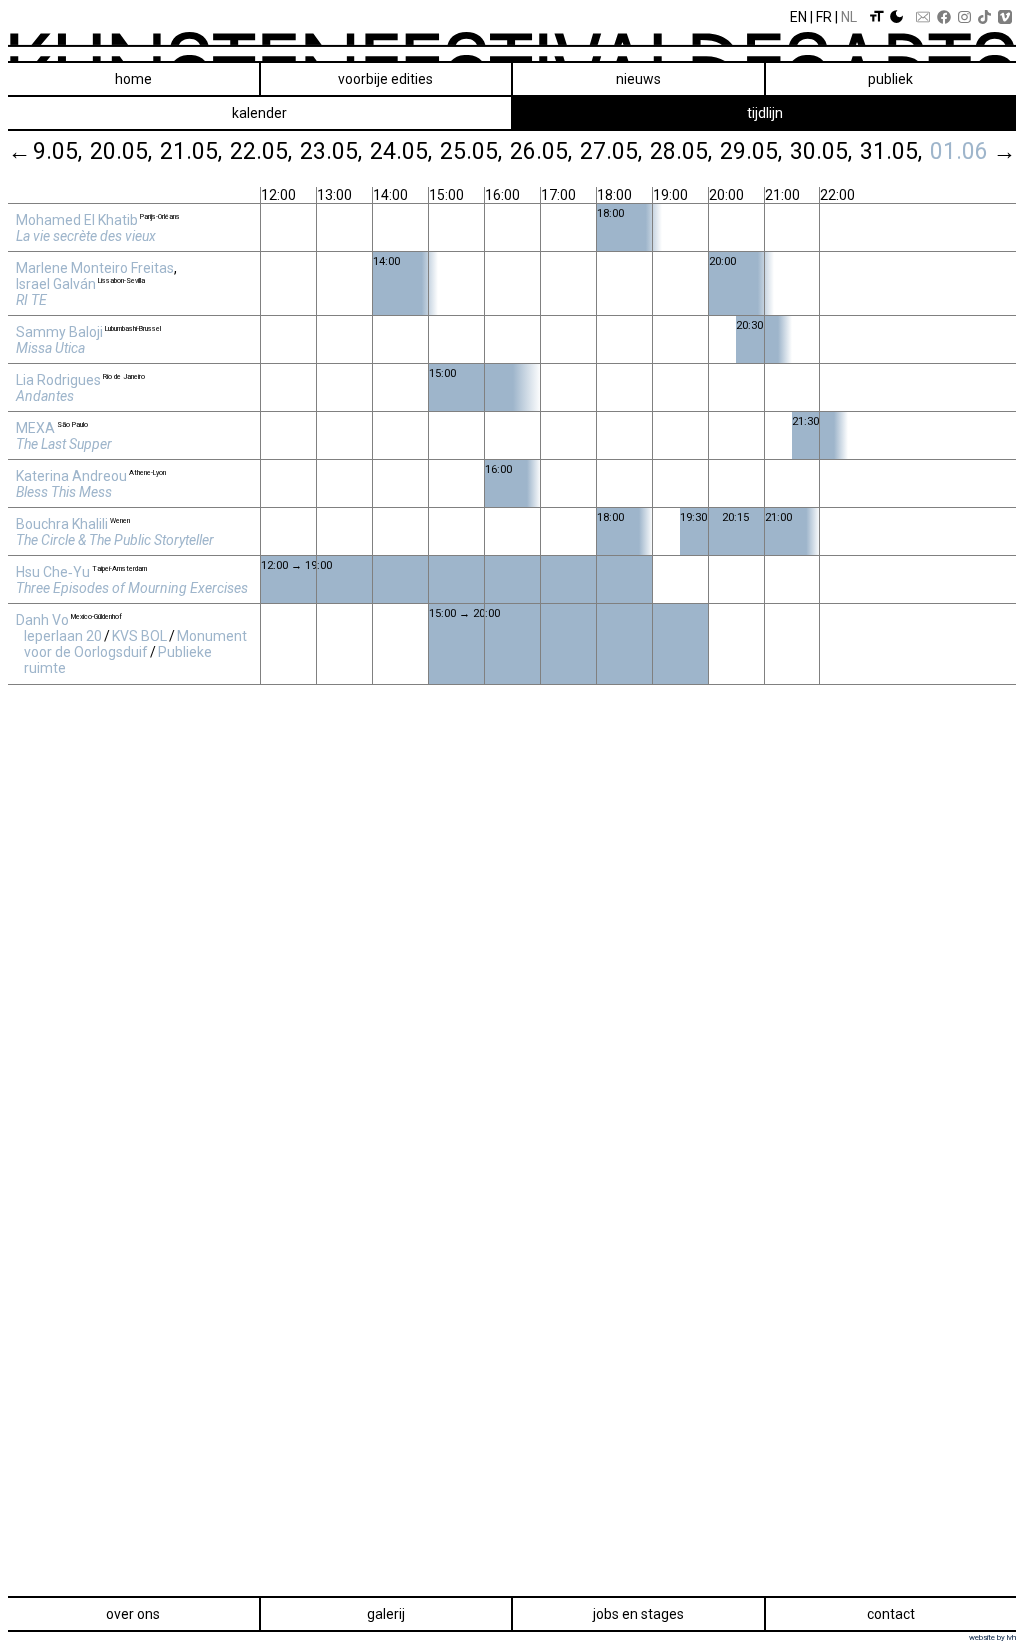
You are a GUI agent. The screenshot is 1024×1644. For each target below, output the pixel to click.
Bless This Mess (64, 492)
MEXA (35, 428)
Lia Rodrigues (58, 380)
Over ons (133, 1614)
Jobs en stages (638, 1614)
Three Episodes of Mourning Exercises (132, 588)
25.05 (469, 151)
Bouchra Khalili (62, 524)
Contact (891, 1614)
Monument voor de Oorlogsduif (135, 644)
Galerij (386, 1614)
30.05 (819, 151)
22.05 (259, 151)
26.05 (539, 151)
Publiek (890, 79)
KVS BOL (139, 636)
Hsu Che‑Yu (53, 572)
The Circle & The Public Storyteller (115, 540)
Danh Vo (42, 620)
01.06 (959, 151)
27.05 (609, 151)
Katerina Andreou (71, 476)
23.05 (329, 151)
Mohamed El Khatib (77, 220)
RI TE (31, 300)
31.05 (889, 151)
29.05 (749, 151)
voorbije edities (385, 79)
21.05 (189, 151)
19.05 (49, 151)
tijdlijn (765, 113)
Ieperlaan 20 (63, 636)
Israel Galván (56, 284)
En (798, 17)
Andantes (45, 396)
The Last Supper (64, 444)
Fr (824, 17)
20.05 (119, 151)
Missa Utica (50, 348)
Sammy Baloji (59, 332)
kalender (259, 113)
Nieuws (638, 79)
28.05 (679, 151)
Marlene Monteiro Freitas (95, 268)
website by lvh (992, 1637)
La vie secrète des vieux (86, 236)
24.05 (399, 151)
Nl (849, 17)
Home (133, 79)
